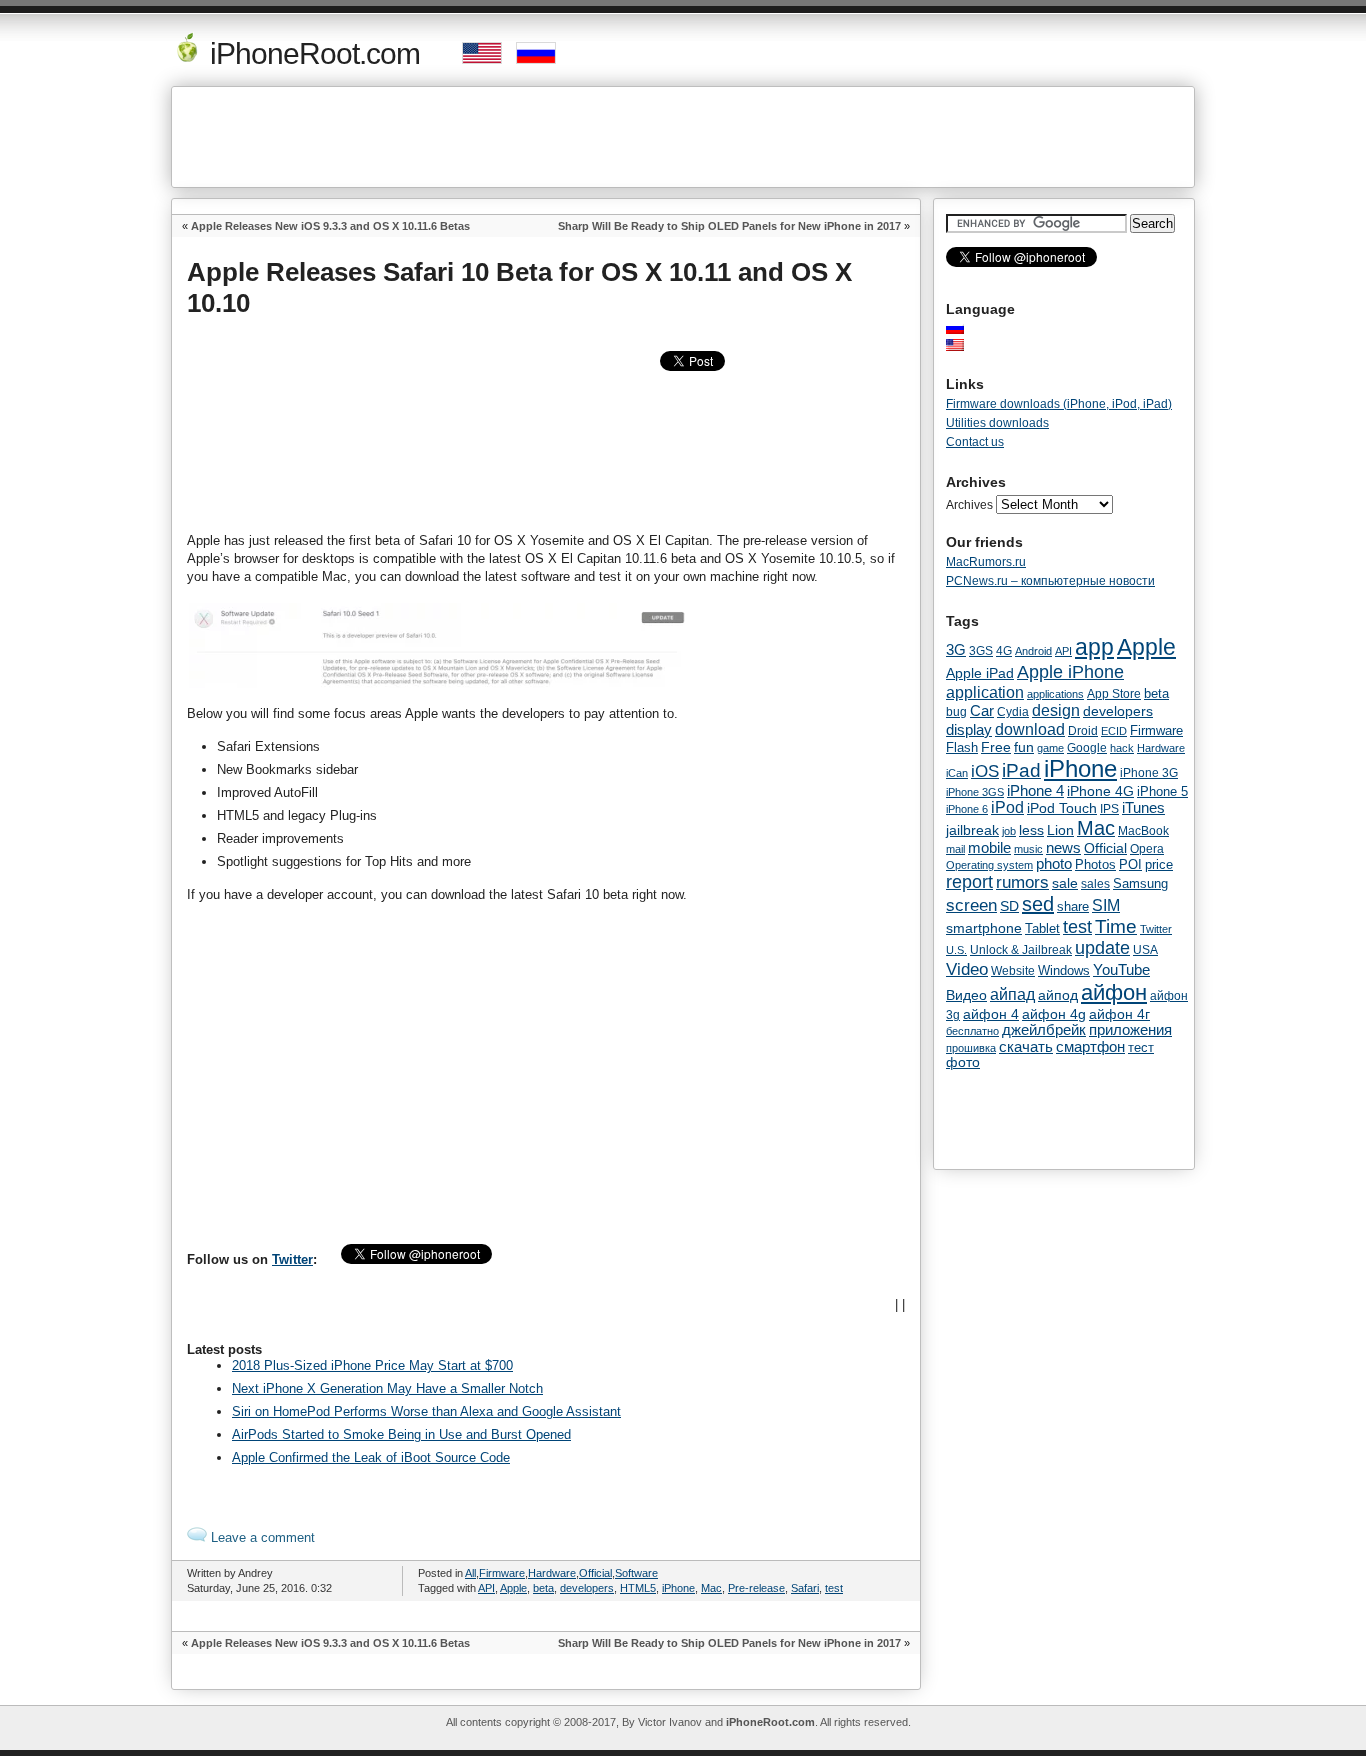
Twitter (292, 1259)
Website (1013, 971)
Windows (1064, 970)
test (834, 1588)
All (470, 1573)
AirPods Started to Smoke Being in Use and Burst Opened (401, 1434)
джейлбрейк (1044, 1030)
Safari (805, 1588)
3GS (981, 651)
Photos (1095, 864)
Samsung (1140, 883)
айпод (1058, 995)
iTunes (1143, 807)
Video (967, 969)
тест (1141, 1047)
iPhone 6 (967, 809)
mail (955, 849)
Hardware (552, 1573)
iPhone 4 (1035, 791)
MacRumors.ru (986, 562)
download (1030, 729)
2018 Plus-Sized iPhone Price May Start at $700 (372, 1365)
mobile (989, 848)
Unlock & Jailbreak (1021, 950)
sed (1038, 904)
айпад (1012, 994)
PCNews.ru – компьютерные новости (1050, 581)
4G (1004, 650)
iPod (1007, 807)
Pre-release (756, 1588)
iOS (985, 771)
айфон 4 (991, 1014)
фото (963, 1062)
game (1050, 748)
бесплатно (972, 1031)
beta (543, 1588)
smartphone (984, 928)
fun (1024, 747)
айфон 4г (1119, 1014)
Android (1033, 651)
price (1159, 864)
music (1028, 849)
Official (595, 1573)
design (1056, 710)
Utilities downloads (997, 423)
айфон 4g (1054, 1014)
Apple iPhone (1070, 671)
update (1102, 948)
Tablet (1042, 928)
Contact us (975, 442)
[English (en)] (965, 345)
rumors (1022, 882)
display (969, 730)
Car (982, 710)
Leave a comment (261, 1537)
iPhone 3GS (975, 792)
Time (1116, 926)
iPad (1021, 770)
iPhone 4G (1100, 791)
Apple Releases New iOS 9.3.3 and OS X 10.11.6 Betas (330, 226)
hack (1122, 748)
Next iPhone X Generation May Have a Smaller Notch (387, 1388)
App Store (1114, 694)
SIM (1106, 905)
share (1073, 907)
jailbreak (972, 830)
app (1094, 647)
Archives (969, 505)
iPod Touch (1062, 808)
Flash (962, 747)
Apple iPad (980, 673)
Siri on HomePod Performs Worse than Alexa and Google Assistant (426, 1411)
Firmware (502, 1573)
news (1063, 848)
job (1009, 831)
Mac (711, 1588)
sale (1065, 883)
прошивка (971, 1048)
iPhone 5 (1162, 791)
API (486, 1588)
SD (1009, 906)
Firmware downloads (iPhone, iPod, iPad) (1059, 404)
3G (956, 650)
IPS (1109, 809)
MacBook (1143, 831)
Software (636, 1573)
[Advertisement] (683, 137)
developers (587, 1588)
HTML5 (638, 1588)
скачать (1026, 1046)
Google (1087, 748)
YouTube (1121, 969)
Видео (966, 995)
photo (1054, 864)
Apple (513, 1588)
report (969, 882)
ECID (1114, 731)
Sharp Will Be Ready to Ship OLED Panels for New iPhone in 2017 (729, 226)
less (1031, 830)
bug (956, 712)
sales (1095, 884)
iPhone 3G (1149, 773)
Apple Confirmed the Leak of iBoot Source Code (371, 1457)
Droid (1083, 730)
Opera (1147, 849)
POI (1130, 864)
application (985, 692)
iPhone (678, 1588)
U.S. (956, 950)
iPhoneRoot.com (311, 53)
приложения (1130, 1030)
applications (1055, 694)
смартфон (1090, 1046)
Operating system (989, 865)
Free (996, 747)
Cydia (1013, 711)
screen (971, 905)
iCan (957, 773)
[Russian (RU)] (965, 328)
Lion (1060, 830)
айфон (1114, 992)
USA (1145, 949)
